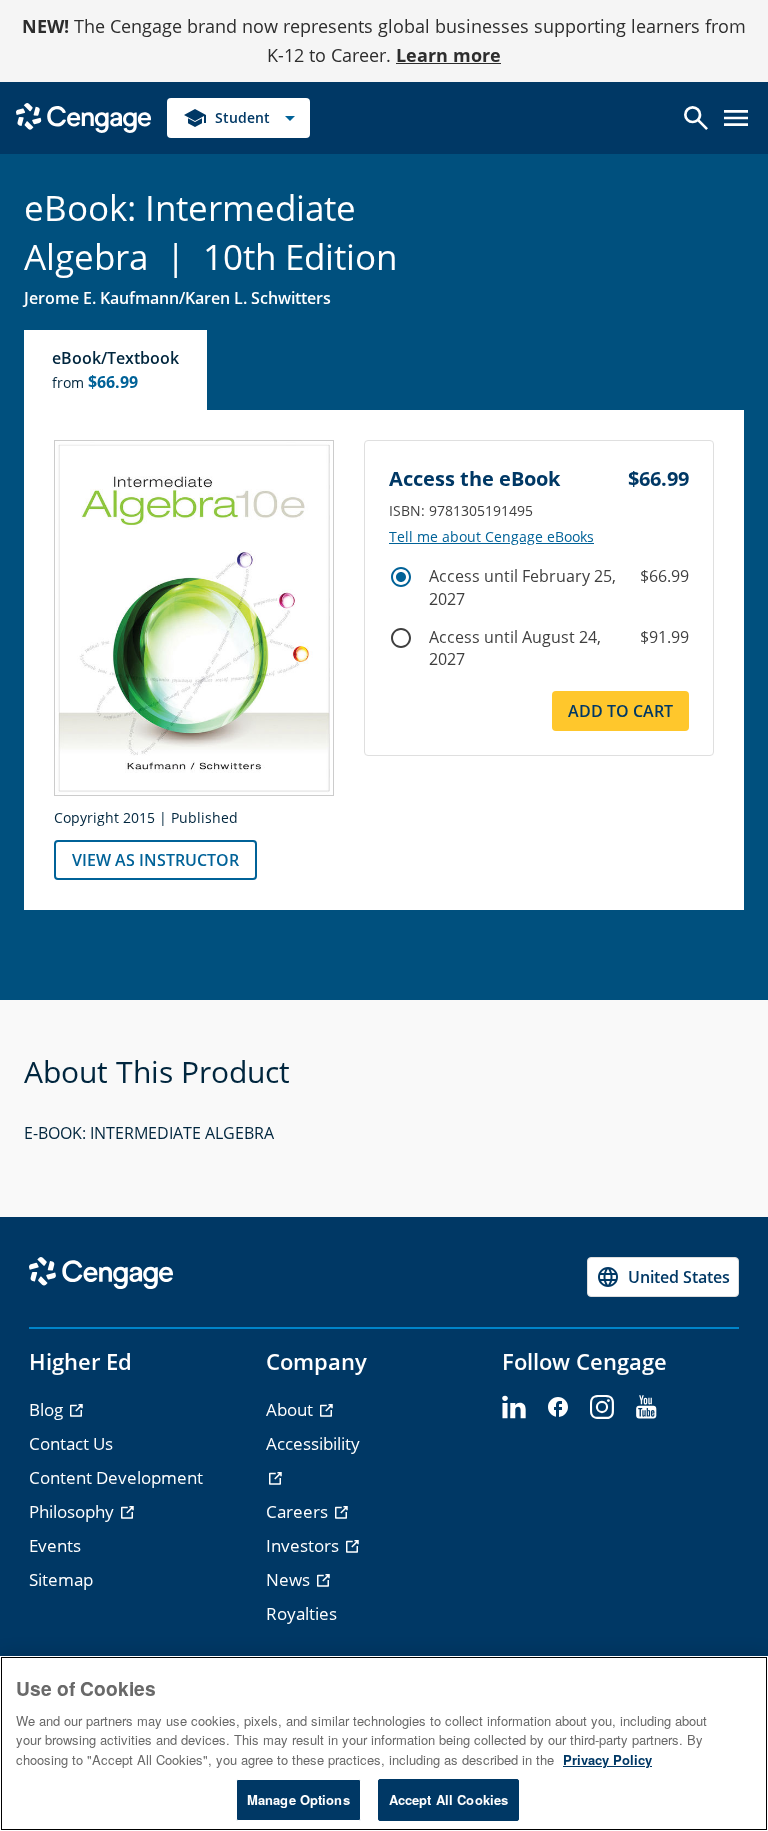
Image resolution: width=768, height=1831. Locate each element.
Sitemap (61, 1579)
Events (55, 1545)
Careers (299, 1511)
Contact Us (71, 1443)
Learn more (448, 55)
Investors (304, 1545)
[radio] (401, 577)
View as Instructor (155, 860)
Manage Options (298, 1799)
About (291, 1409)
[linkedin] (514, 1408)
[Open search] (696, 118)
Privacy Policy (607, 1759)
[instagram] (602, 1408)
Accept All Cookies (448, 1799)
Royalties (301, 1613)
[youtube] (646, 1408)
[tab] (116, 370)
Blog (48, 1409)
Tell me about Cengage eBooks (491, 537)
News (290, 1579)
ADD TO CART (620, 711)
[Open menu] (736, 118)
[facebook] (558, 1408)
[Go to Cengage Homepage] (83, 115)
